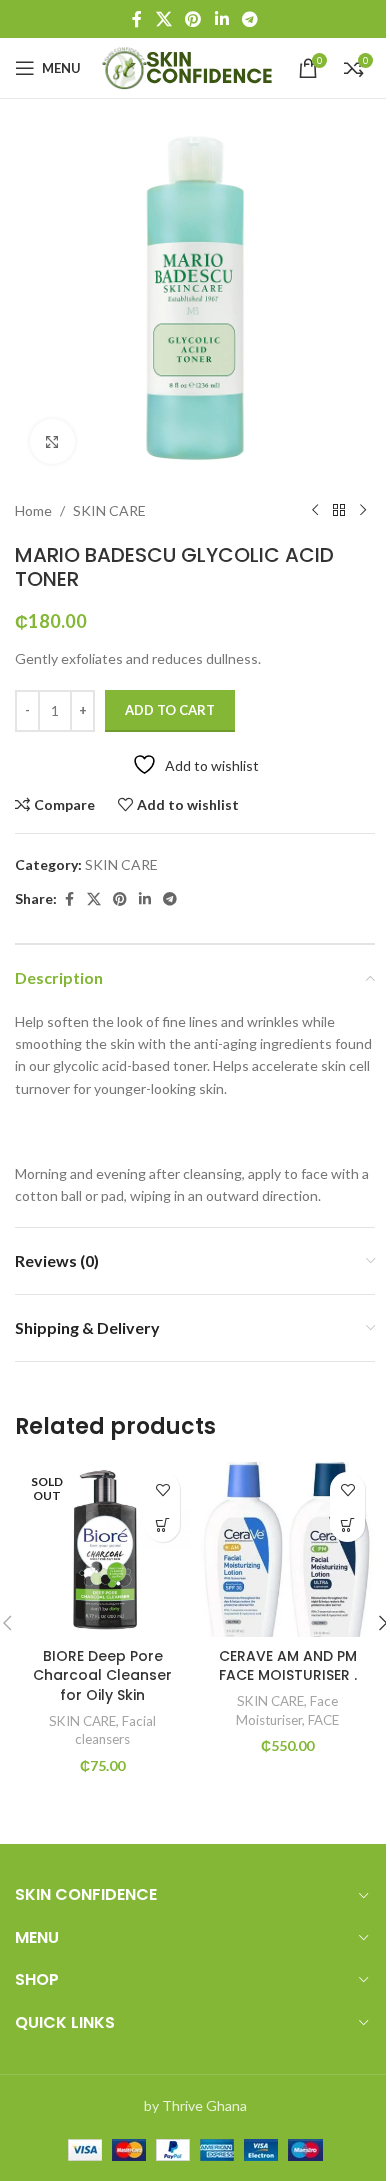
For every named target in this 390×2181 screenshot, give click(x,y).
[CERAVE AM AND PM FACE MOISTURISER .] (287, 1549)
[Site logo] (189, 66)
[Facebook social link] (137, 19)
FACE (323, 1720)
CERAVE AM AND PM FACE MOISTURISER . (288, 1666)
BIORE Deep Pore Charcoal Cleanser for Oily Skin (102, 1675)
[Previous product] (315, 511)
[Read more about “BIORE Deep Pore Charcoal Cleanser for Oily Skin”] (162, 1524)
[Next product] (363, 511)
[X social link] (163, 19)
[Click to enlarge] (52, 441)
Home (33, 510)
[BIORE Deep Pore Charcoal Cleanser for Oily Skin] (102, 1549)
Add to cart (170, 710)
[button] (347, 1524)
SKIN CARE (109, 510)
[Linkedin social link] (221, 19)
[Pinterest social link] (193, 19)
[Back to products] (339, 511)
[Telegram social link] (249, 19)
